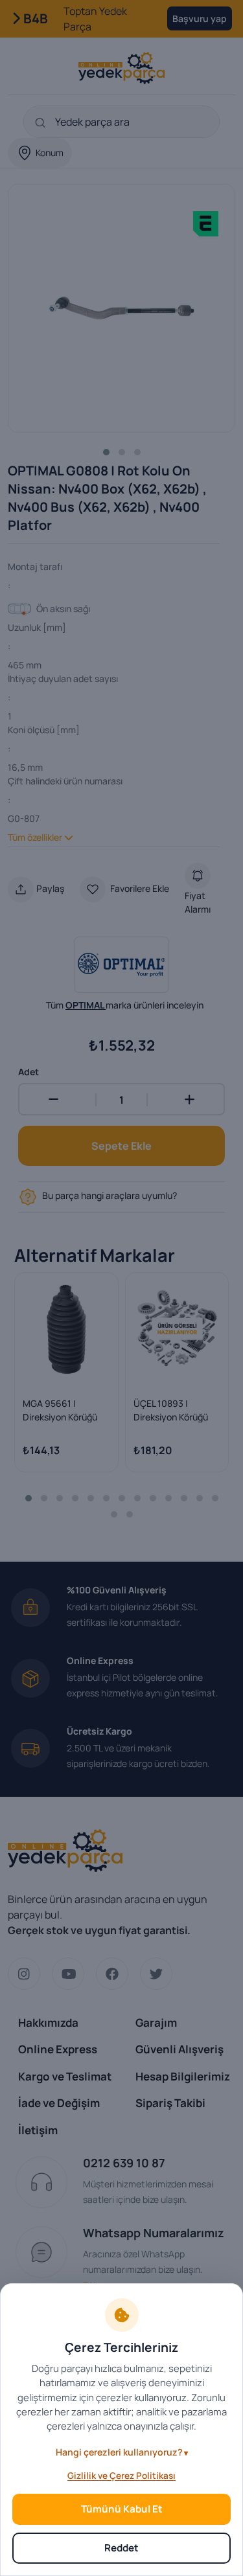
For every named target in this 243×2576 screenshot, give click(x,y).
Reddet (121, 2548)
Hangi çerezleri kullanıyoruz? (119, 2452)
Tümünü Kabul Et (122, 2509)
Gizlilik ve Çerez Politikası (121, 2476)
